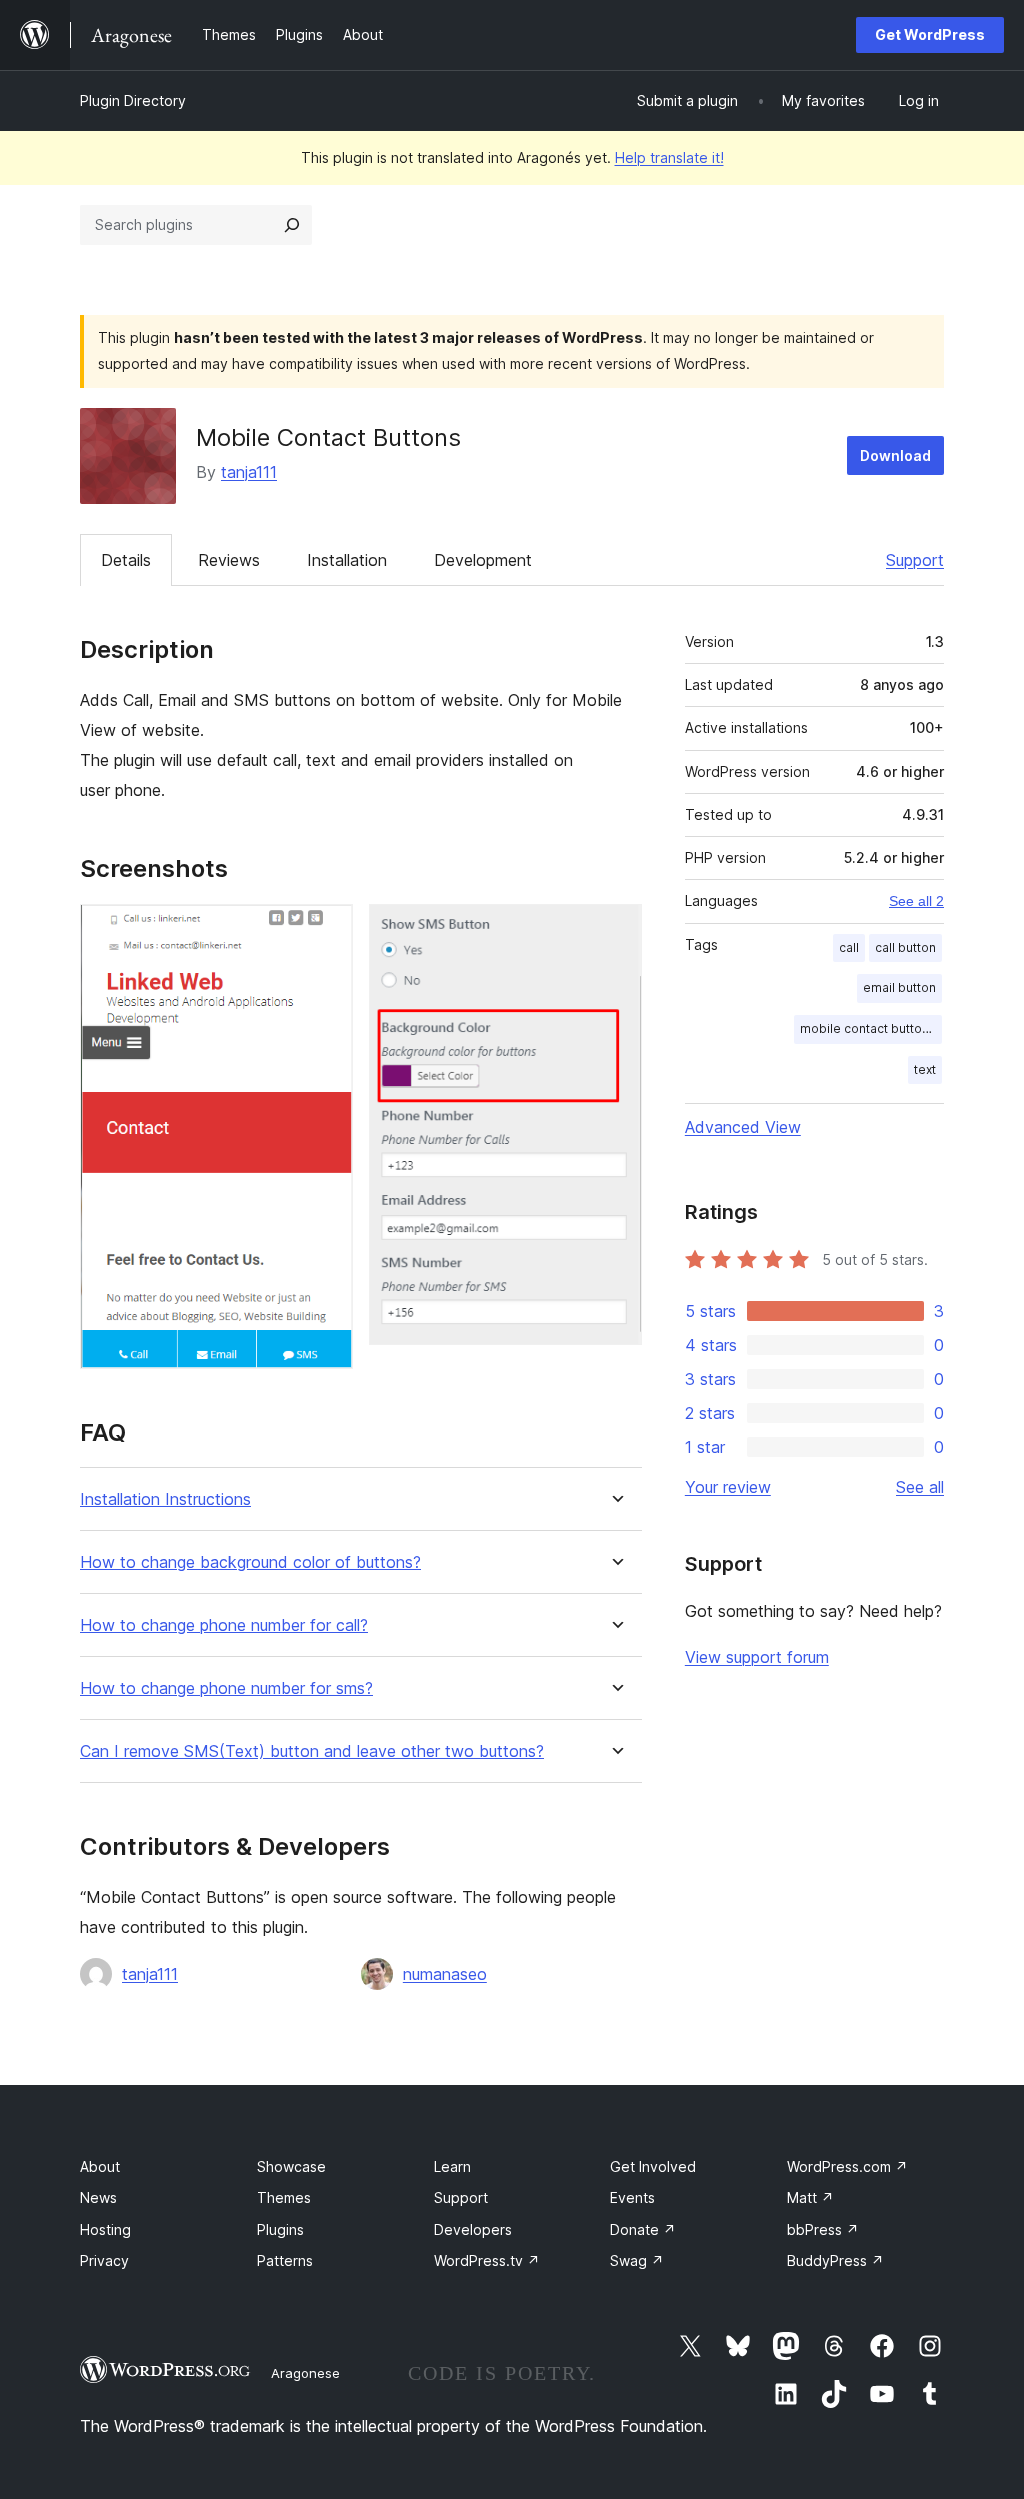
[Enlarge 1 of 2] (326, 931)
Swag (637, 2260)
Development (483, 560)
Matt (810, 2197)
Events (632, 2197)
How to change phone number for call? (224, 1625)
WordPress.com (847, 2166)
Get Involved (653, 2166)
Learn (452, 2166)
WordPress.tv (487, 2260)
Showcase (291, 2166)
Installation (347, 560)
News (98, 2197)
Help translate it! (669, 157)
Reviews (229, 560)
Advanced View (743, 1127)
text (925, 1069)
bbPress (823, 2229)
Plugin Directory (133, 100)
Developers (473, 2229)
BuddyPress (835, 2260)
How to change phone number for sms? (226, 1688)
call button (905, 947)
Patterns (285, 2260)
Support (915, 560)
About (100, 2166)
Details (126, 560)
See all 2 (916, 901)
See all (920, 1487)
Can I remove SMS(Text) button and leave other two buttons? (312, 1751)
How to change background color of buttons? (250, 1562)
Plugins (280, 2229)
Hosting (105, 2229)
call (849, 947)
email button (899, 987)
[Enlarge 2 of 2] (615, 931)
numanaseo (445, 1974)
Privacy (104, 2260)
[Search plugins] (292, 225)
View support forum (757, 1657)
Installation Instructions (165, 1499)
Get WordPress (930, 34)
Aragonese (305, 2373)
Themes (284, 2197)
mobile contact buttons (868, 1028)
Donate (643, 2229)
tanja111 (249, 472)
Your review (728, 1487)
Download (895, 455)
